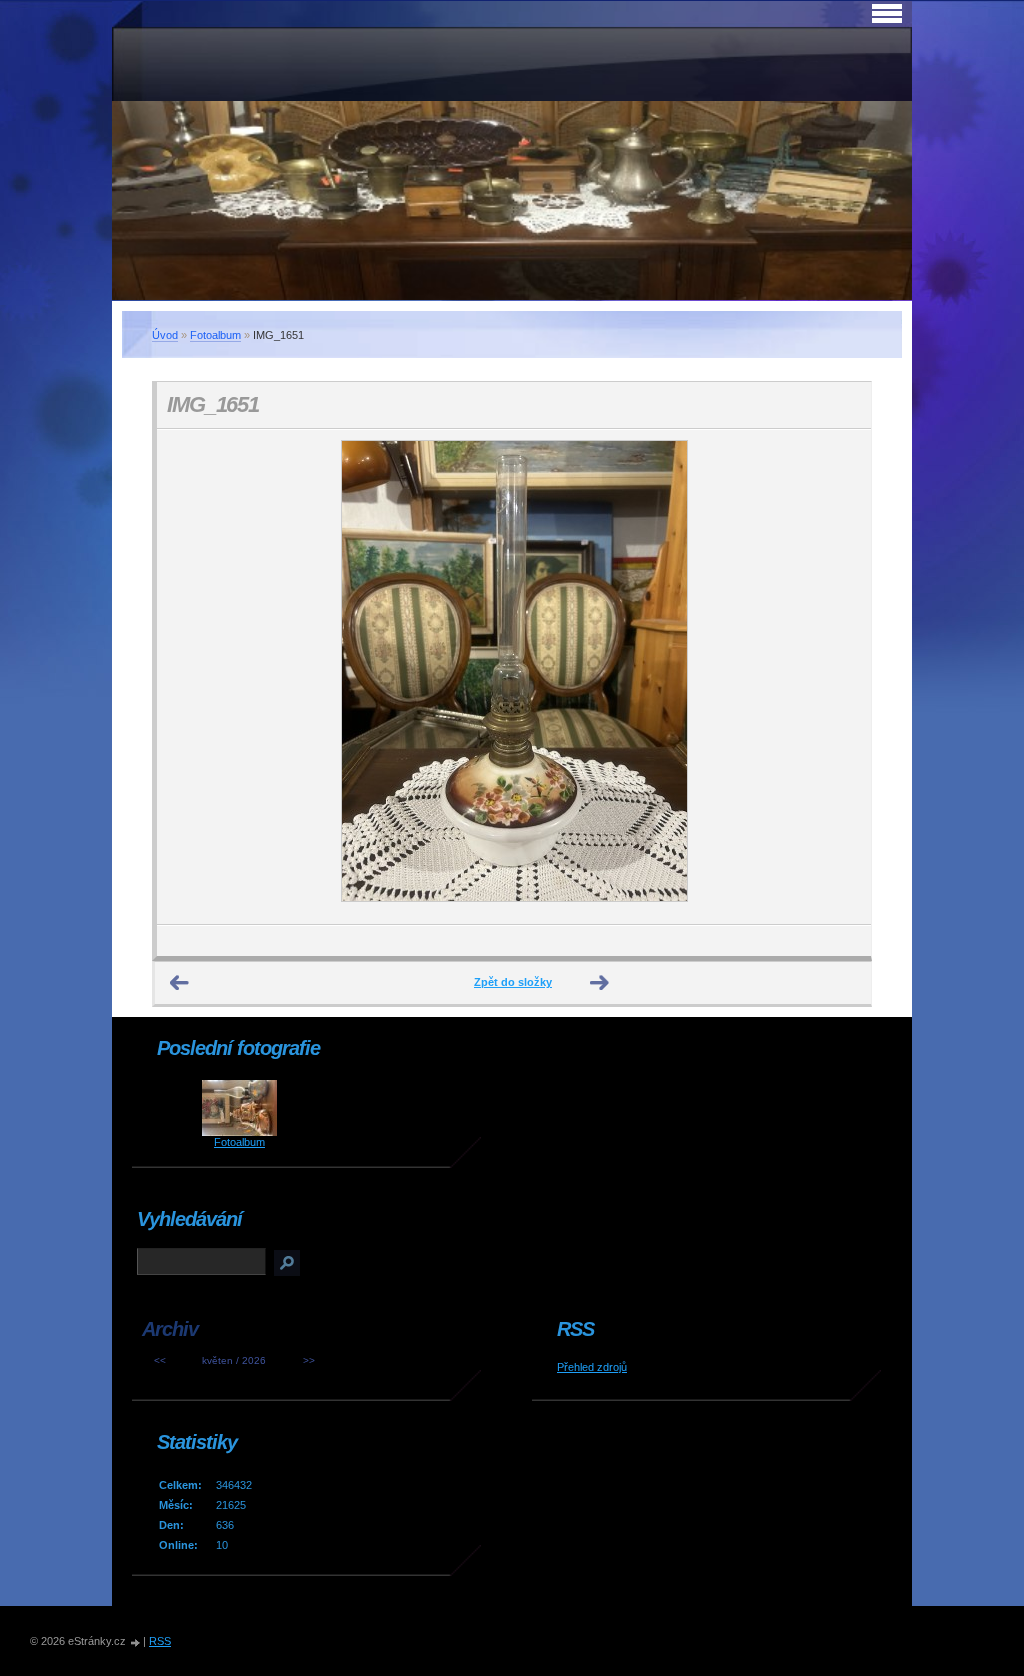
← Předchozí (180, 983)
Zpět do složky (513, 982)
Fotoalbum (215, 335)
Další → (600, 983)
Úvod (165, 335)
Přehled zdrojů (592, 1367)
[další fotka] (838, 677)
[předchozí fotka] (189, 677)
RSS (160, 1641)
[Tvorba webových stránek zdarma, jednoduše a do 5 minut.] (136, 1642)
